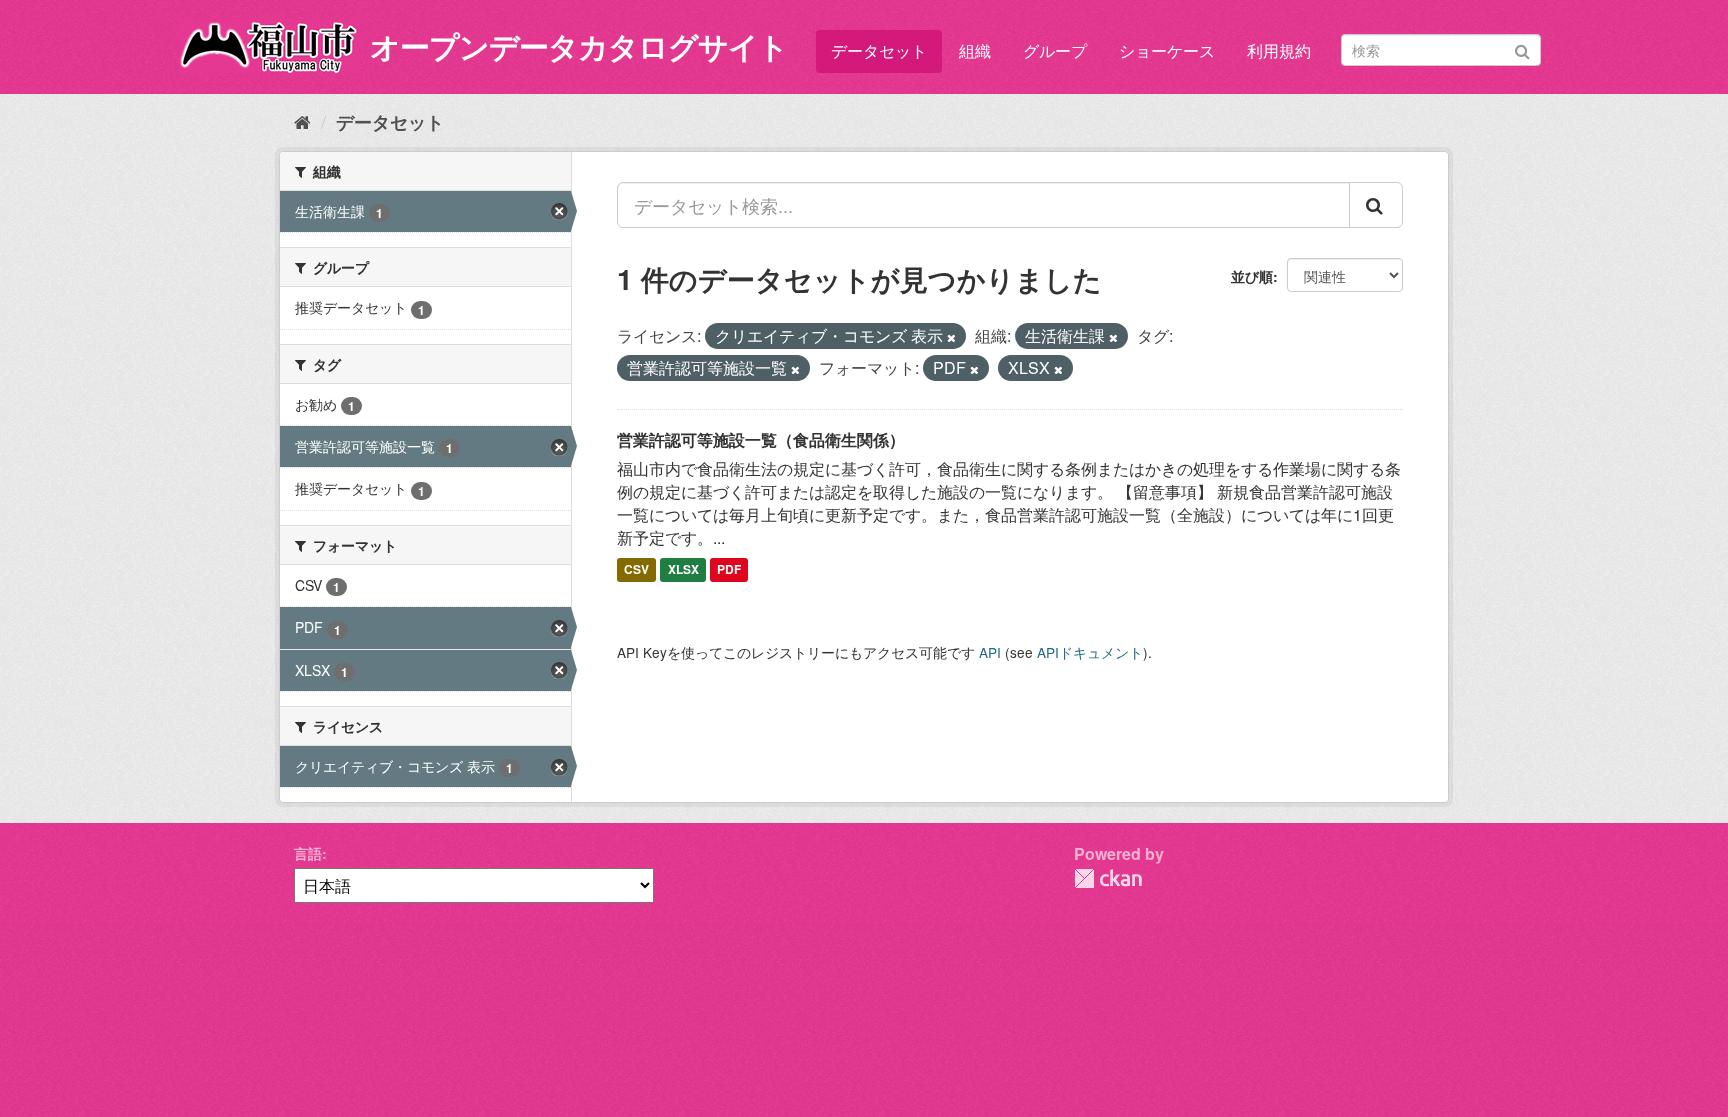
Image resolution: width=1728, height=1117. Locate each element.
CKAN (1108, 878)
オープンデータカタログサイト (579, 45)
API (990, 652)
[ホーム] (302, 121)
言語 (308, 853)
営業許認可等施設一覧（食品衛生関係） (761, 439)
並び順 (1252, 276)
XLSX (683, 570)
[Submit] (1522, 48)
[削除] (951, 337)
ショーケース (1167, 50)
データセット (879, 50)
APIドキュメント (1090, 652)
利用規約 (1279, 50)
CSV (636, 570)
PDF (729, 570)
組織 (975, 50)
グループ (1055, 50)
